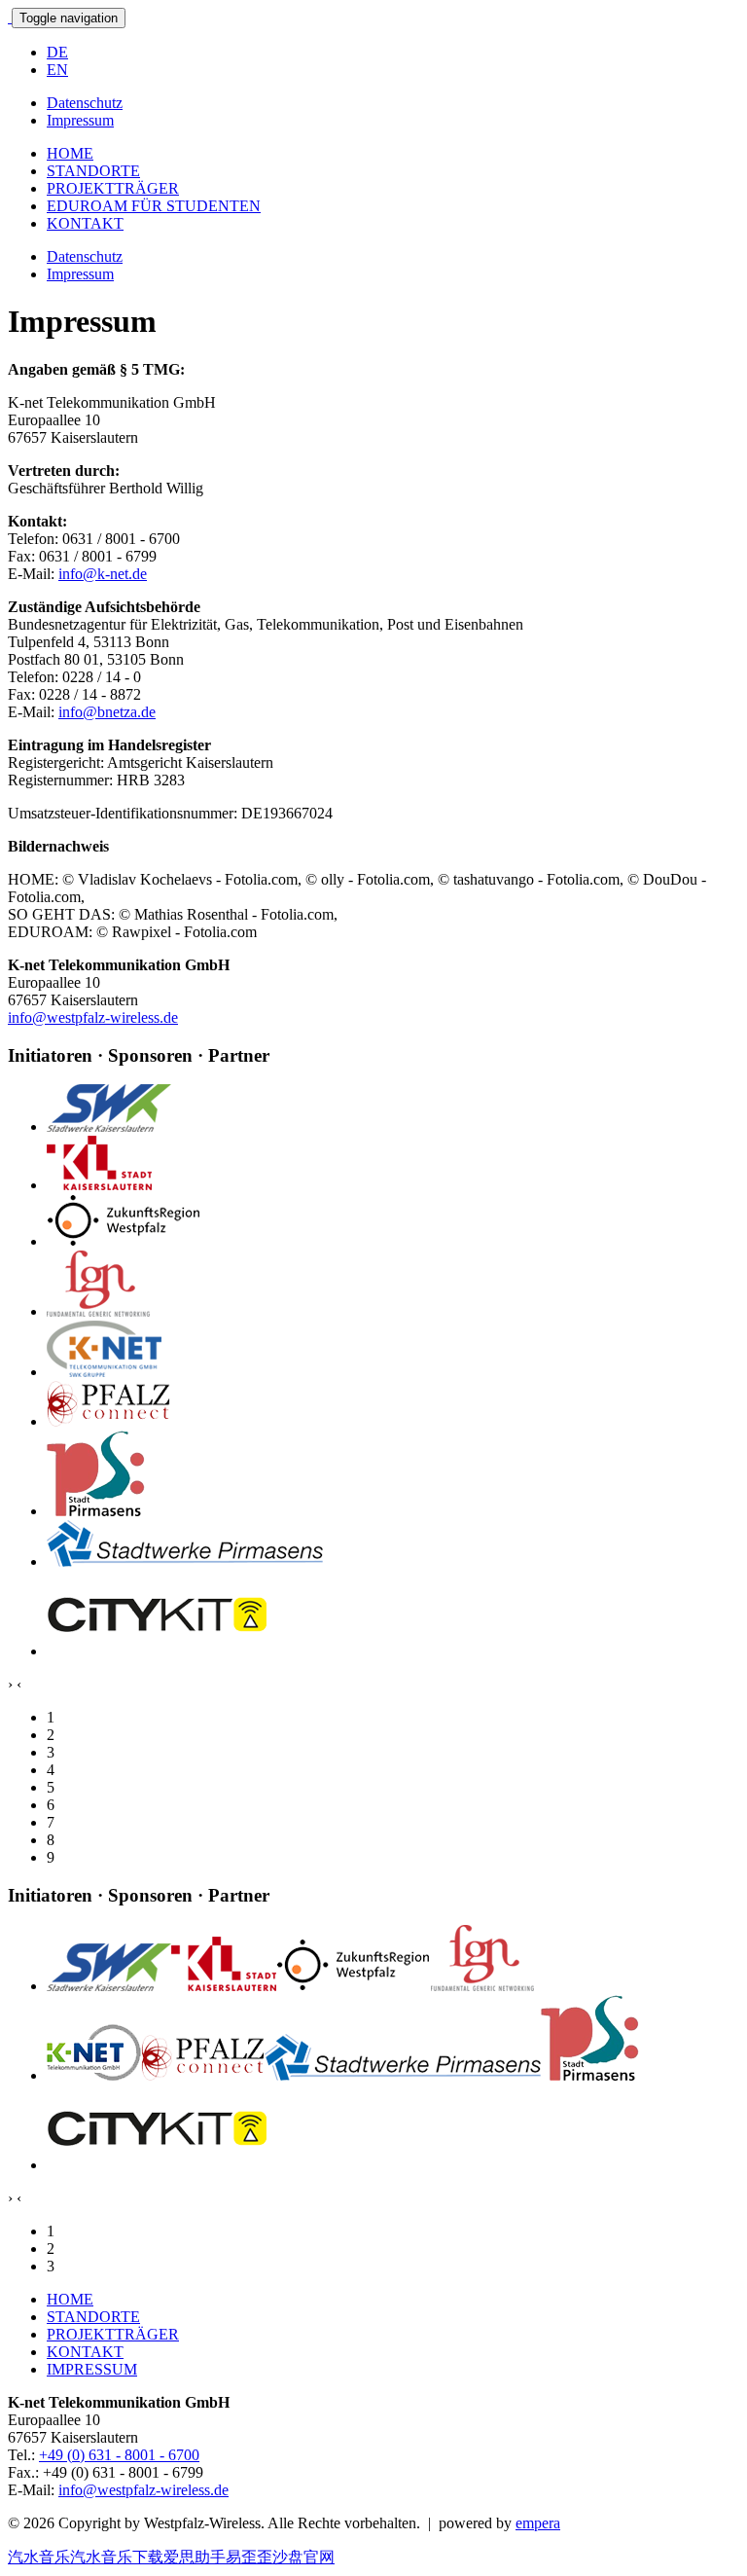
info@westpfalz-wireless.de (93, 1017)
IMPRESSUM (92, 2369)
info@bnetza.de (107, 712)
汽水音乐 (39, 2557)
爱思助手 (195, 2557)
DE (57, 52)
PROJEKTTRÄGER (113, 188)
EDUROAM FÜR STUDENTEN (154, 206)
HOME (70, 153)
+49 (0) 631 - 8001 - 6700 (119, 2455)
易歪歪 (249, 2557)
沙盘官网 (303, 2557)
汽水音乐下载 (117, 2557)
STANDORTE (93, 171)
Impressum (80, 120)
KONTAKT (85, 223)
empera (538, 2523)
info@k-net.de (103, 574)
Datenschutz (85, 103)
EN (57, 70)
